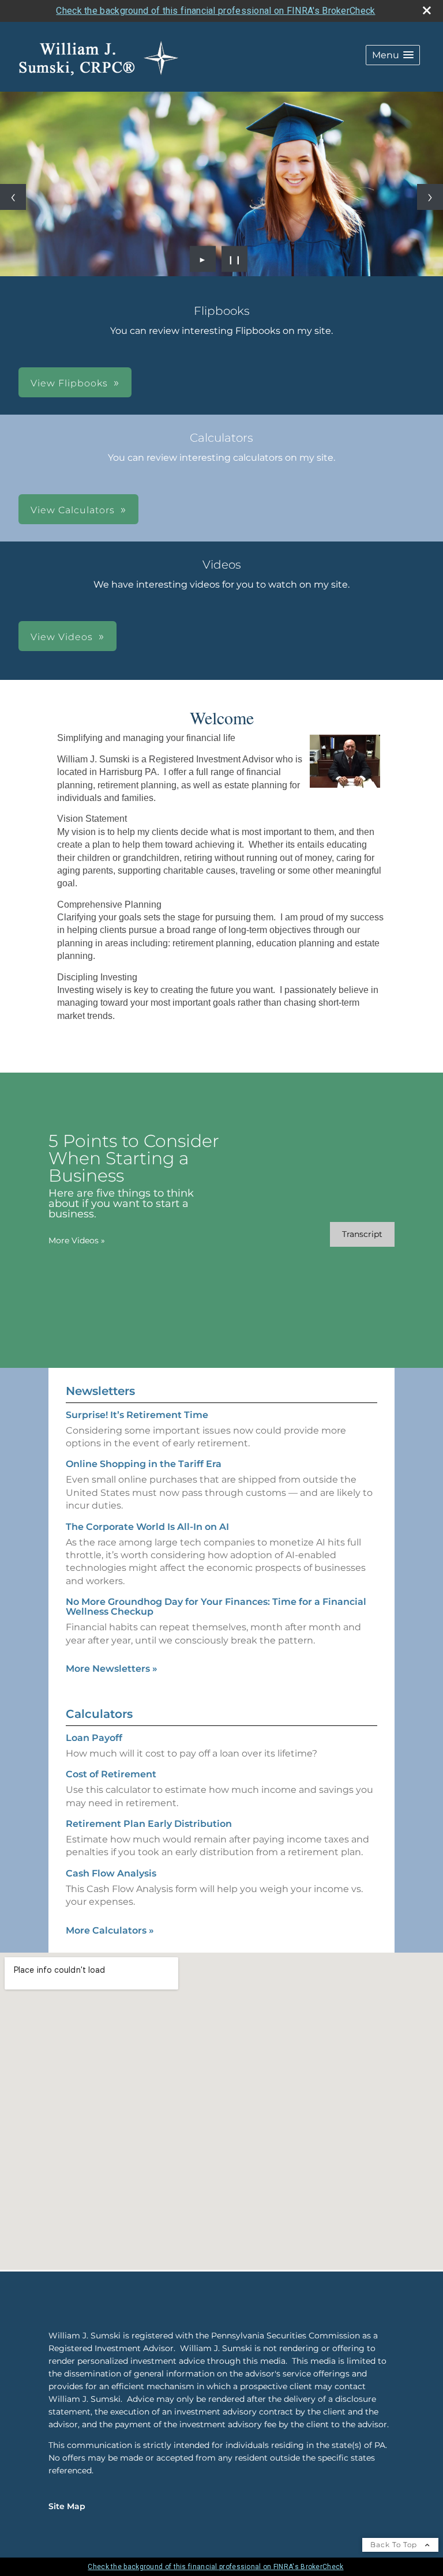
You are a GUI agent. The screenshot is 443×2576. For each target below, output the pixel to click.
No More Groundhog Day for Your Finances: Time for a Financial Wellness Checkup (216, 1607)
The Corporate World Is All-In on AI (147, 1527)
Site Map (67, 2506)
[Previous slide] (13, 197)
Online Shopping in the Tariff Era (144, 1464)
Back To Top (395, 2545)
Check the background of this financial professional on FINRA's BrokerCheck (215, 11)
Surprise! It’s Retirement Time (137, 1415)
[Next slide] (430, 197)
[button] (393, 55)
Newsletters (100, 1391)
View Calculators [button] (73, 510)
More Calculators (110, 1930)
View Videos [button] (62, 637)
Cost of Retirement (111, 1774)
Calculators (99, 1714)
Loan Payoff (94, 1738)
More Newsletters (112, 1669)
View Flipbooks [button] (69, 383)
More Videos (77, 1240)
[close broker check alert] (427, 10)
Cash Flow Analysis (111, 1873)
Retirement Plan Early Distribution (149, 1824)
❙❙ (235, 259)
